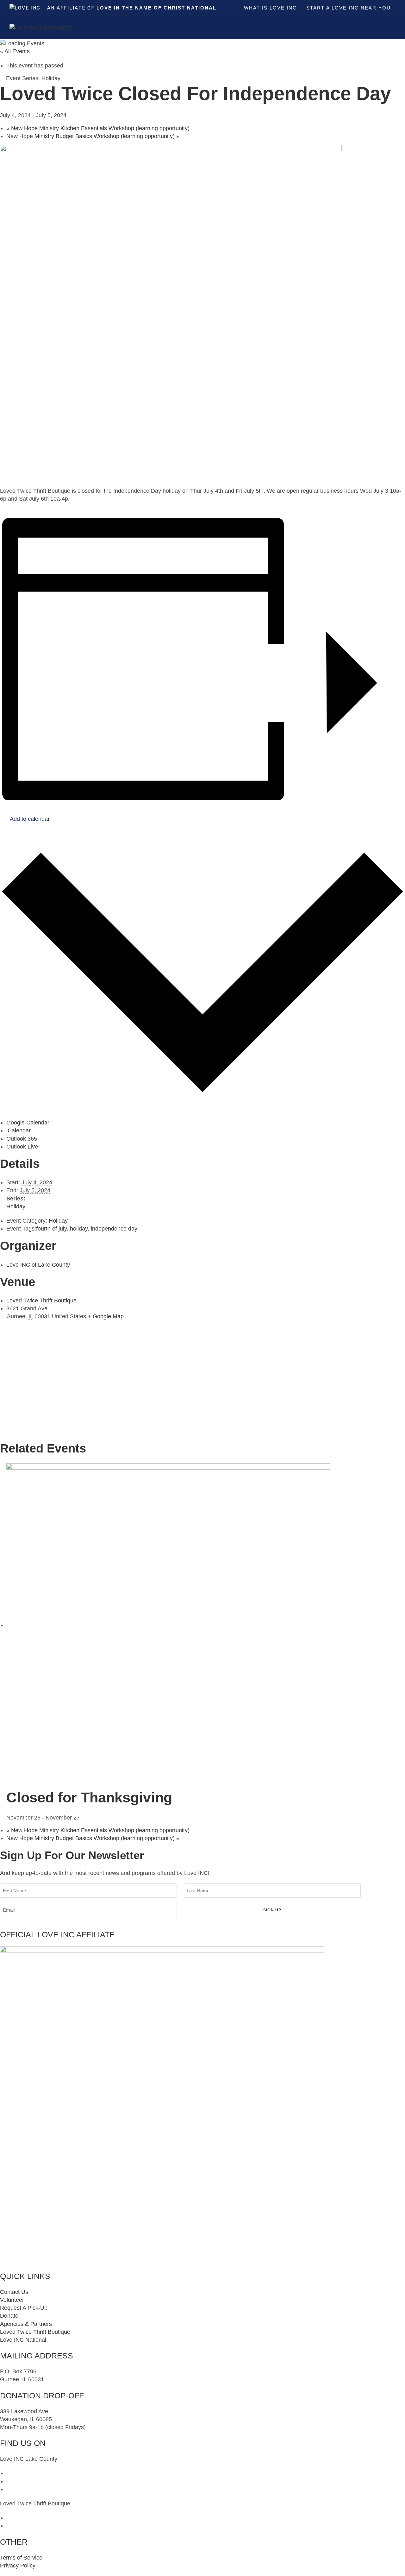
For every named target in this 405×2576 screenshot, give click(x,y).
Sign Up (272, 1910)
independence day (114, 1229)
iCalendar (19, 1130)
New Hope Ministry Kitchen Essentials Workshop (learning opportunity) (98, 128)
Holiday (16, 1206)
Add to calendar (30, 819)
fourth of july (51, 1229)
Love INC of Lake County (38, 1265)
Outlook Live (22, 1147)
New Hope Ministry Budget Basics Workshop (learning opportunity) (93, 136)
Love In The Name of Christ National (156, 8)
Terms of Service (21, 2558)
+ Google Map (106, 1316)
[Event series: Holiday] (84, 1818)
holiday (79, 1229)
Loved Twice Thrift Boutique (41, 1301)
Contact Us (14, 2292)
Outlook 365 (22, 1139)
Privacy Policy (18, 2566)
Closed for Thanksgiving (89, 1798)
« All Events (15, 51)
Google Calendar (28, 1123)
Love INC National (23, 2340)
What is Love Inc (270, 8)
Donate (9, 2316)
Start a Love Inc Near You (349, 8)
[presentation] (168, 1625)
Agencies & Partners (26, 2324)
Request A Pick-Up (24, 2308)
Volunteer (12, 2300)
